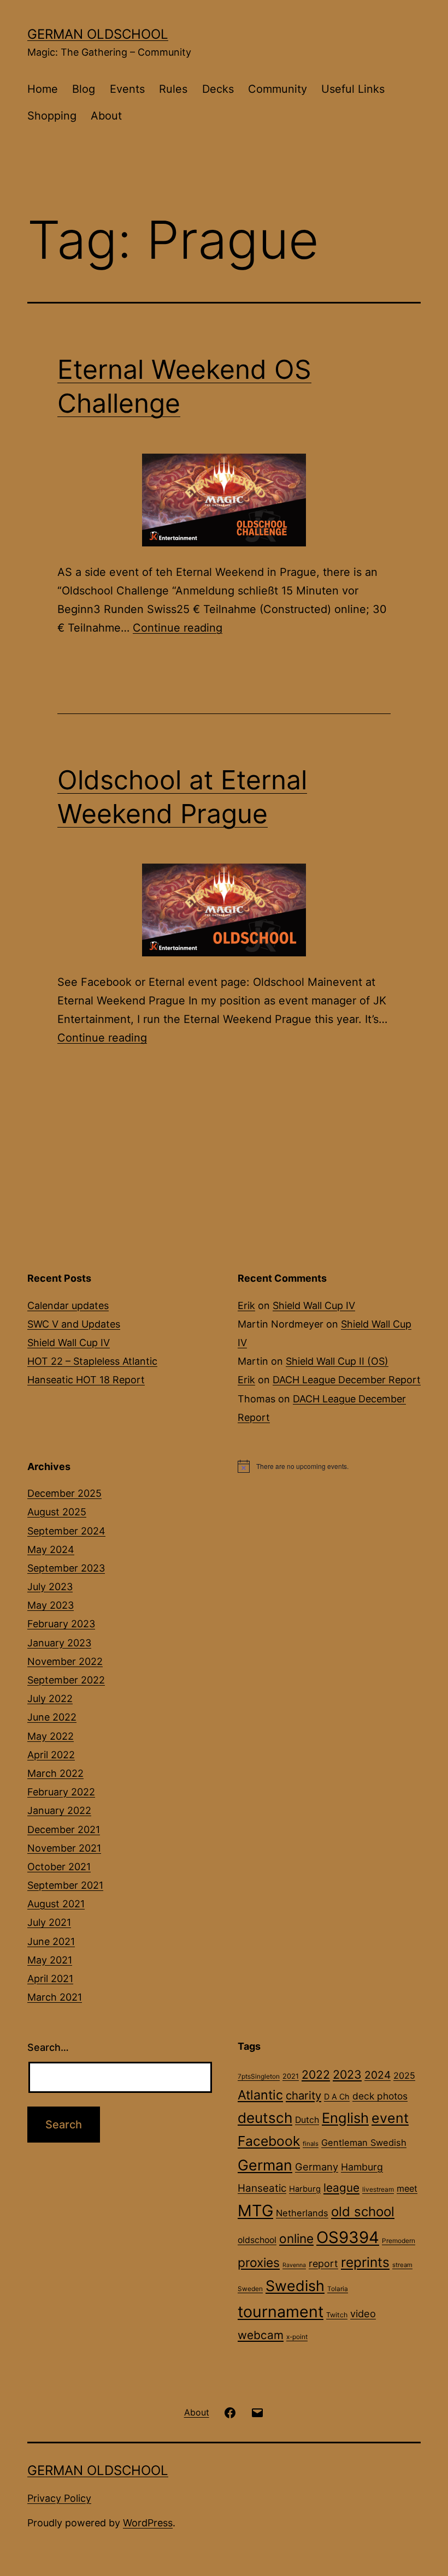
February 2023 (61, 1624)
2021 (291, 2076)
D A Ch (337, 2096)
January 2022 (59, 1810)
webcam (261, 2335)
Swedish (295, 2286)
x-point (297, 2337)
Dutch (307, 2120)
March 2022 (55, 1773)
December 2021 (64, 1830)
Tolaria (338, 2289)
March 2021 (55, 1997)
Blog (84, 89)
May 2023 (51, 1605)
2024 (378, 2075)
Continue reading (178, 628)
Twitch (337, 2315)
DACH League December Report (347, 1380)
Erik (246, 1305)
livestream (378, 2190)
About (106, 116)
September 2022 (66, 1680)
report (323, 2263)
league (341, 2188)
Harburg (305, 2189)
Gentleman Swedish (364, 2143)
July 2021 (49, 1922)
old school (363, 2212)
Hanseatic (262, 2188)
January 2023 (59, 1643)
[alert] (329, 1466)
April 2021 (50, 1979)
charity (303, 2095)
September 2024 (66, 1531)
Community (278, 89)
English (345, 2118)
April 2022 (51, 1755)
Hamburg (362, 2167)
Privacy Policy (59, 2498)
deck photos (380, 2096)
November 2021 (64, 1848)
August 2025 (57, 1512)
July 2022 (50, 1699)
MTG (255, 2211)
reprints (365, 2262)
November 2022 (65, 1661)
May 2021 (50, 1960)
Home (43, 89)
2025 (404, 2075)
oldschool (257, 2240)
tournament (281, 2312)
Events (127, 89)
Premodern (399, 2241)
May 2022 (51, 1736)
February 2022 (61, 1792)
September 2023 (66, 1568)
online (296, 2238)
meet (407, 2188)
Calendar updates (68, 1305)
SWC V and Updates (74, 1324)
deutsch (265, 2118)
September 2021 (65, 1885)
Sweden (250, 2289)
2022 (316, 2074)
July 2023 (50, 1587)
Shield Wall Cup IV (69, 1343)
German (265, 2165)
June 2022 (52, 1717)
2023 (347, 2074)
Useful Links (353, 89)
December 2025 (64, 1493)
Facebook (269, 2141)
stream (402, 2265)
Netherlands (302, 2213)
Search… (48, 2047)
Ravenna (294, 2265)
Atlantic (260, 2095)
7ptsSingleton (259, 2077)
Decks (218, 89)
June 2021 (51, 1941)
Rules (173, 89)
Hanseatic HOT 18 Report (86, 1380)
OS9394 (348, 2237)
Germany (317, 2167)
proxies (259, 2263)
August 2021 (56, 1904)
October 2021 (59, 1867)
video (363, 2313)
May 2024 (51, 1549)
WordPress (148, 2523)
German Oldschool (98, 34)
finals (311, 2144)
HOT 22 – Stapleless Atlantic (92, 1361)
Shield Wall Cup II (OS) (337, 1361)
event (390, 2118)
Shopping (52, 116)
